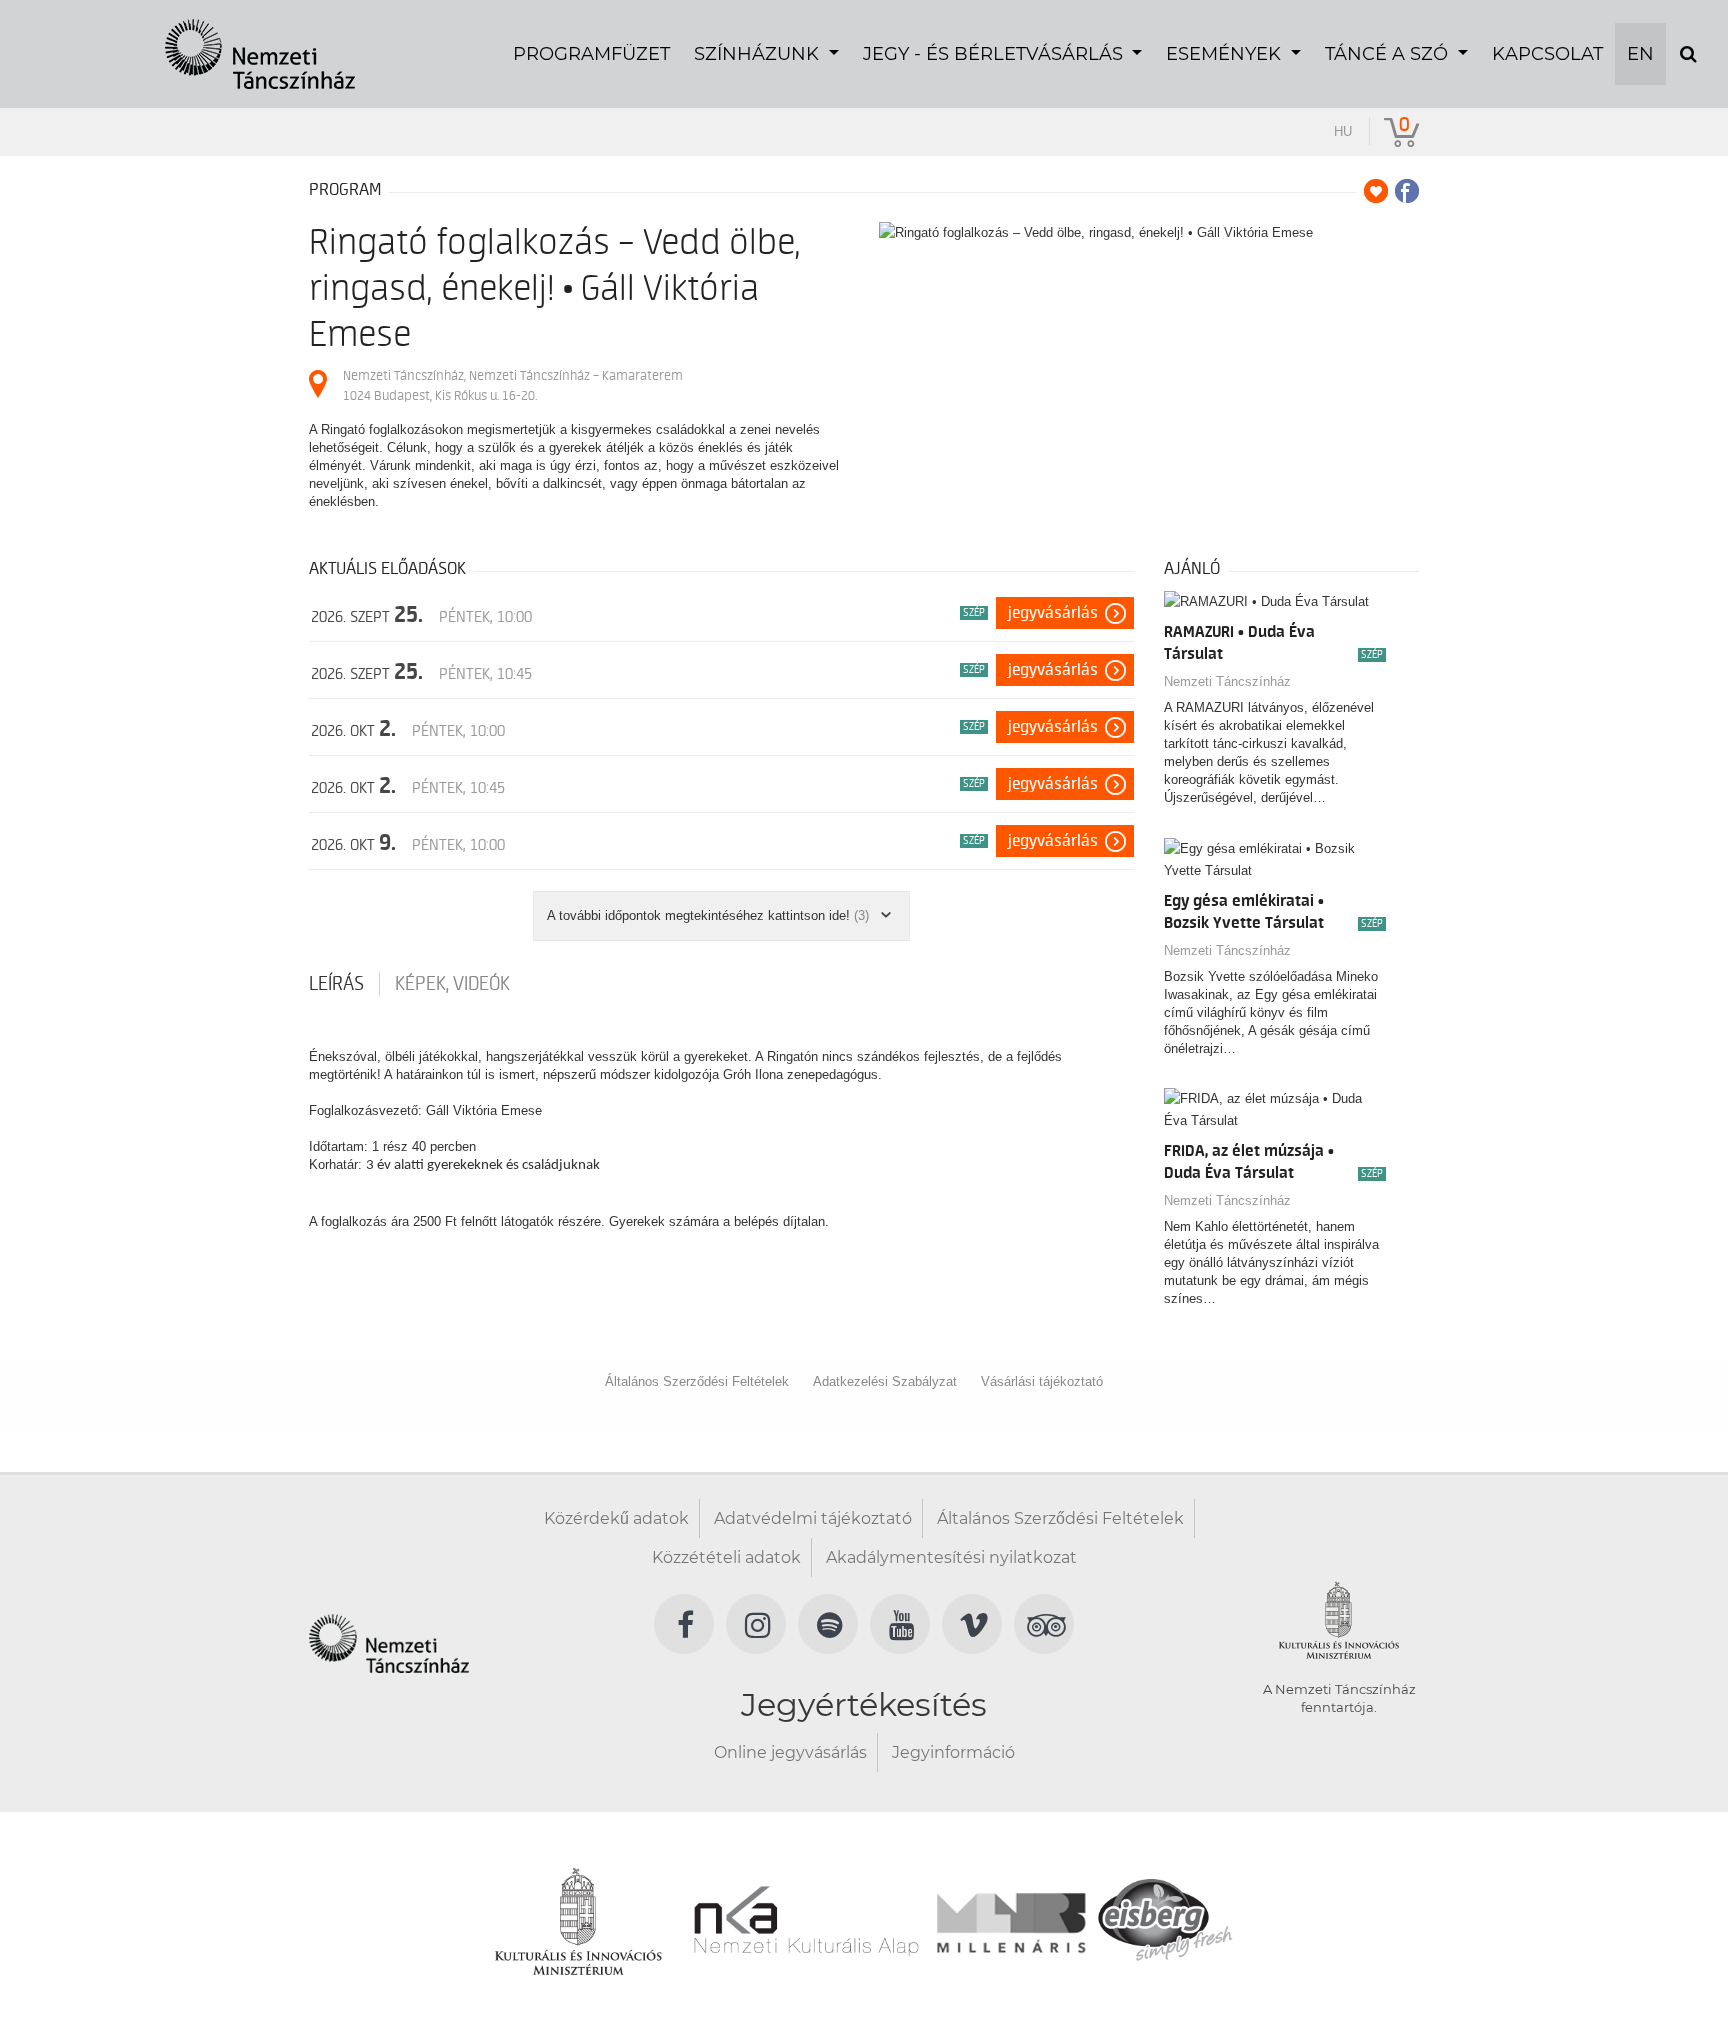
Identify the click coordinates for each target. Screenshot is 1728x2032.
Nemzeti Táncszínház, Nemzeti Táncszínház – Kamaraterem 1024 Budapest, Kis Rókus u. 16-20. (513, 385)
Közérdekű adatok (616, 1518)
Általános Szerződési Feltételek (697, 1381)
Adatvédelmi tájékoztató (813, 1518)
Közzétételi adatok (726, 1557)
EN (1640, 54)
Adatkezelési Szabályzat (885, 1381)
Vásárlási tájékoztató (1042, 1381)
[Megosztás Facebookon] (1407, 191)
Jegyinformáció (953, 1752)
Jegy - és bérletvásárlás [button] (995, 54)
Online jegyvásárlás (790, 1752)
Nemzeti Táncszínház (1227, 681)
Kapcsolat (1547, 54)
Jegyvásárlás (1053, 613)
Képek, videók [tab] (452, 984)
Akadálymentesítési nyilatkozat (951, 1557)
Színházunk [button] (759, 54)
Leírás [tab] (336, 984)
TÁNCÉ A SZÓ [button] (1389, 54)
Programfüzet (591, 54)
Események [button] (1226, 54)
